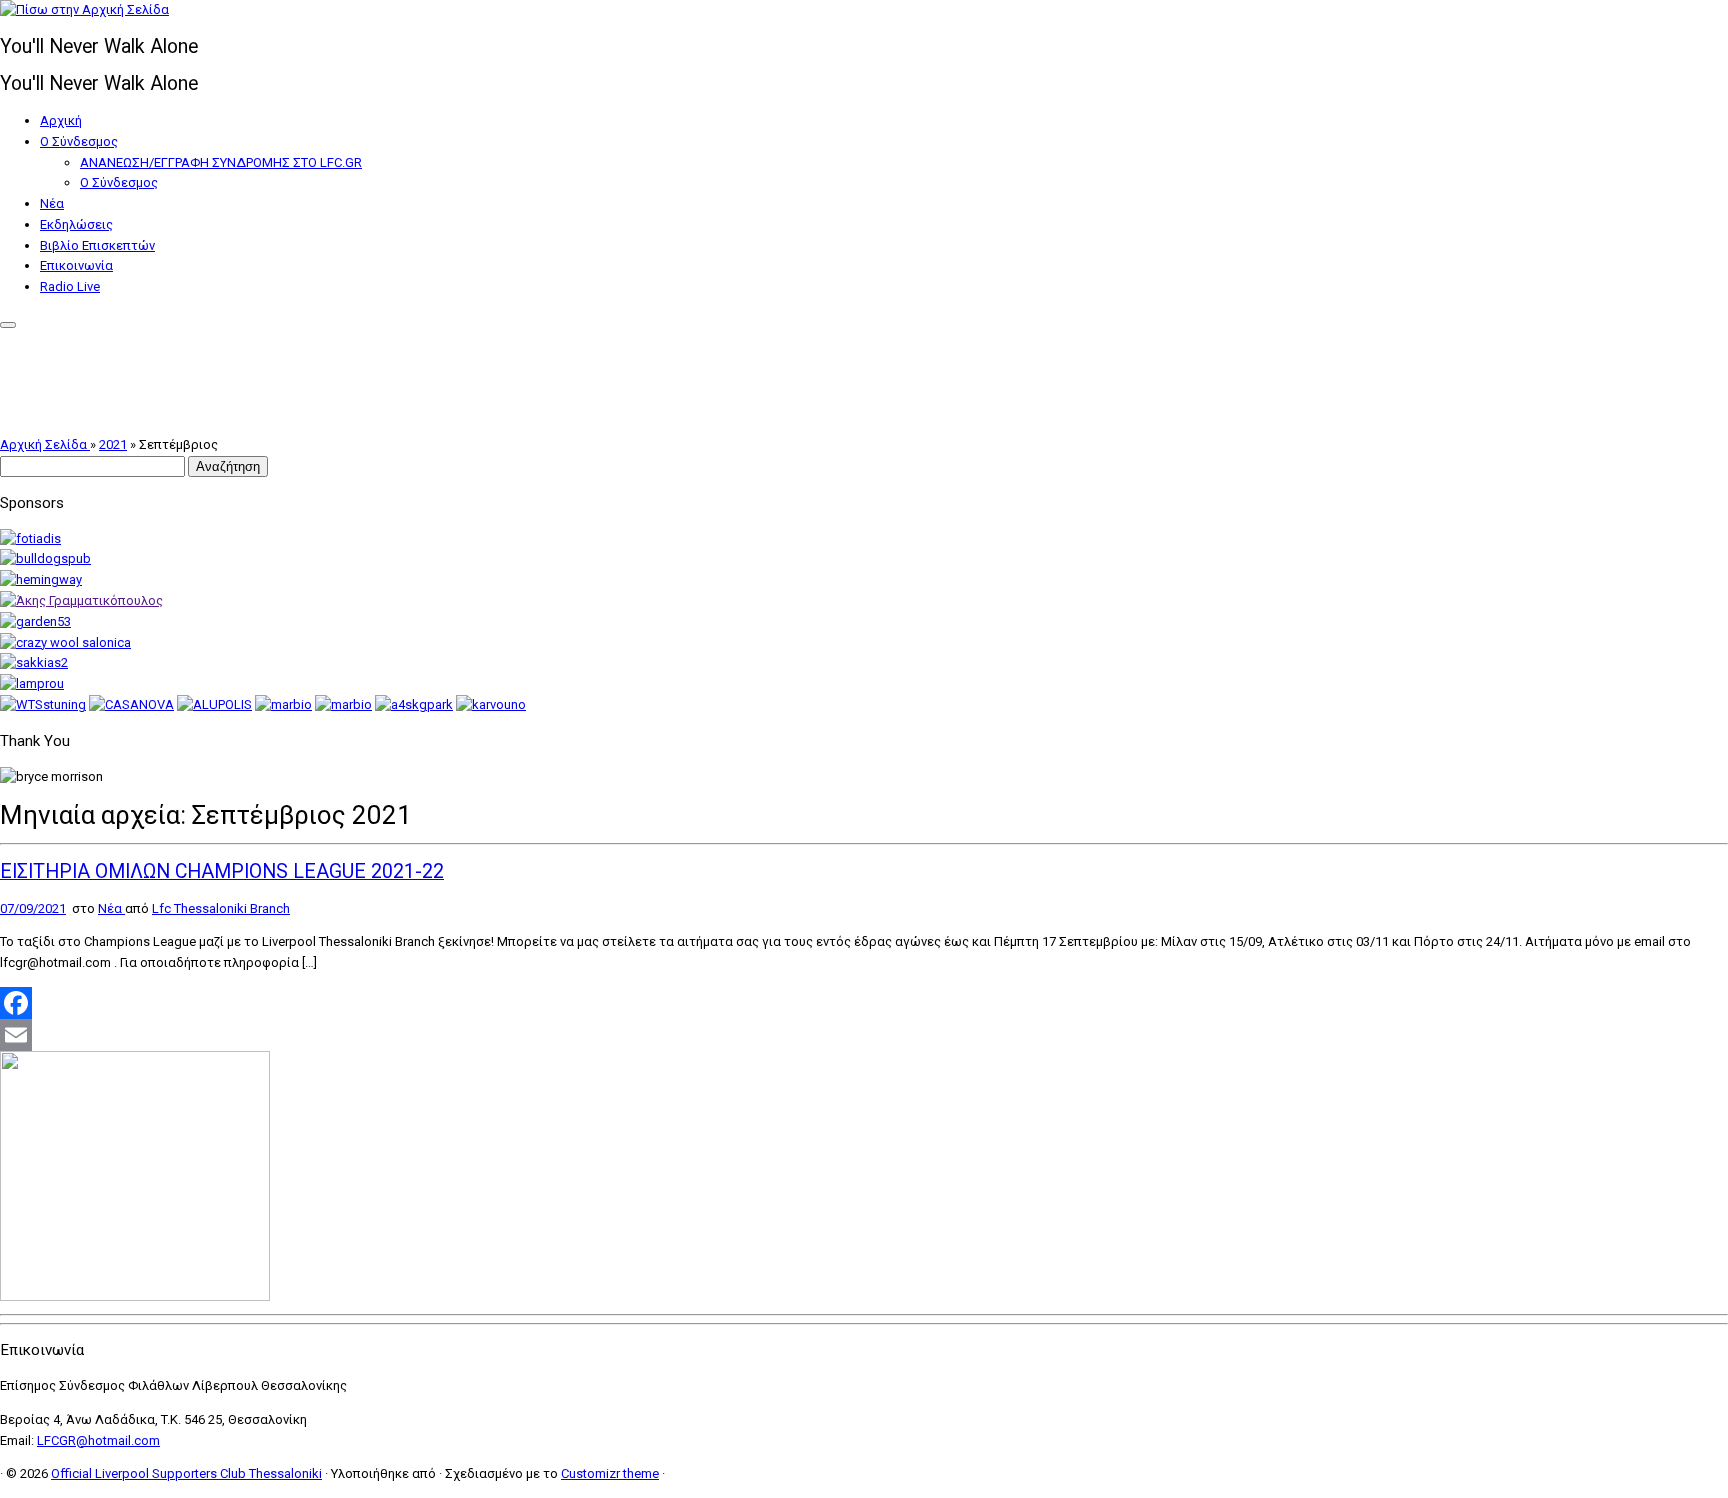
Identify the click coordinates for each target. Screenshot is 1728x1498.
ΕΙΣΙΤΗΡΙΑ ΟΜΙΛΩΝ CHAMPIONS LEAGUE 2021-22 (222, 871)
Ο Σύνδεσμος (79, 141)
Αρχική (61, 120)
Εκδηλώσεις (76, 224)
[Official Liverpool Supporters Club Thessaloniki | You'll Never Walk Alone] (84, 9)
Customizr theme (610, 1473)
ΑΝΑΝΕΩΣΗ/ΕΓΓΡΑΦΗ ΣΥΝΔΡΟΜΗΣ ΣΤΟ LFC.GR (221, 162)
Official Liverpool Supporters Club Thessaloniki (186, 1473)
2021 (113, 444)
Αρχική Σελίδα (45, 444)
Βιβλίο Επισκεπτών (97, 245)
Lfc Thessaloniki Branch (221, 908)
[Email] (864, 1035)
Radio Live (70, 286)
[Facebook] (864, 1003)
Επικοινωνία (76, 265)
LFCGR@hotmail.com (98, 1440)
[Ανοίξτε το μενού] (8, 325)
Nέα (52, 203)
